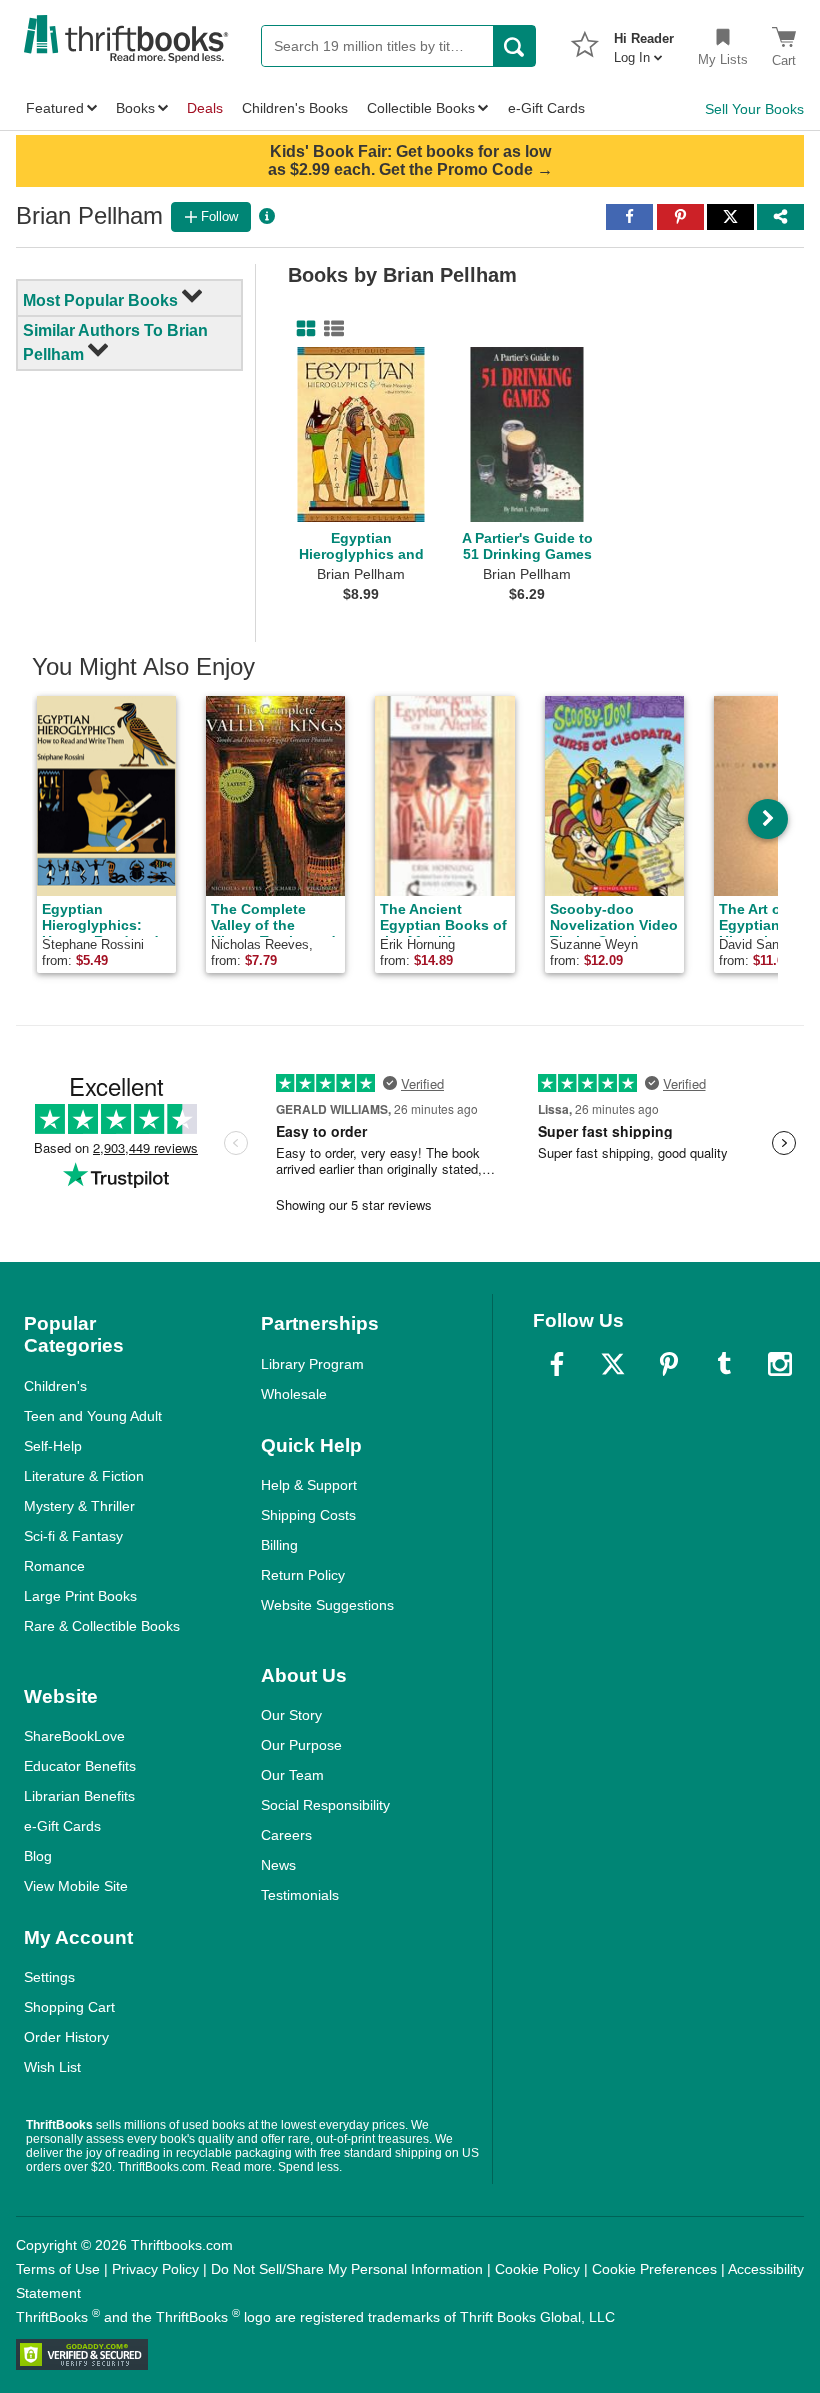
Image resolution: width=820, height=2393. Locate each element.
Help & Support (309, 1485)
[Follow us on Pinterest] (669, 1364)
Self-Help (53, 1446)
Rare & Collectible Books (102, 1626)
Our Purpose (301, 1745)
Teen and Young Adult (93, 1416)
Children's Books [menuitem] (295, 108)
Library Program (312, 1364)
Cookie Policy (537, 2269)
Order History (66, 2037)
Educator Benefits (80, 1766)
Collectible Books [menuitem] (421, 108)
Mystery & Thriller (79, 1506)
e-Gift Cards (62, 1826)
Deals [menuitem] (205, 108)
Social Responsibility (325, 1805)
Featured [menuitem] (55, 108)
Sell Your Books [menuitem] (754, 109)
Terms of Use (58, 2269)
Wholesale (294, 1394)
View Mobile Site (76, 1886)
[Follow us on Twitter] (613, 1364)
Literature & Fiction (84, 1476)
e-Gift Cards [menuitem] (546, 108)
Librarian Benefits (79, 1796)
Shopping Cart (69, 2007)
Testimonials (300, 1895)
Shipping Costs (308, 1515)
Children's (55, 1386)
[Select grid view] (302, 329)
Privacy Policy (155, 2269)
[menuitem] (644, 42)
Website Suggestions (327, 1605)
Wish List (52, 2067)
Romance (54, 1566)
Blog (38, 1856)
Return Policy (303, 1575)
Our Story (291, 1715)
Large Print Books (80, 1596)
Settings (49, 1977)
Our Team (292, 1775)
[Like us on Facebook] (557, 1364)
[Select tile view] (330, 329)
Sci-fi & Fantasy (73, 1536)
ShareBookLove (74, 1736)
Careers (286, 1835)
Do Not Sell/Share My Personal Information (347, 2269)
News (278, 1865)
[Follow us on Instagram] (780, 1364)
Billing (279, 1545)
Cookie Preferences (654, 2269)
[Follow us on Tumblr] (724, 1364)
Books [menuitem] (135, 108)
